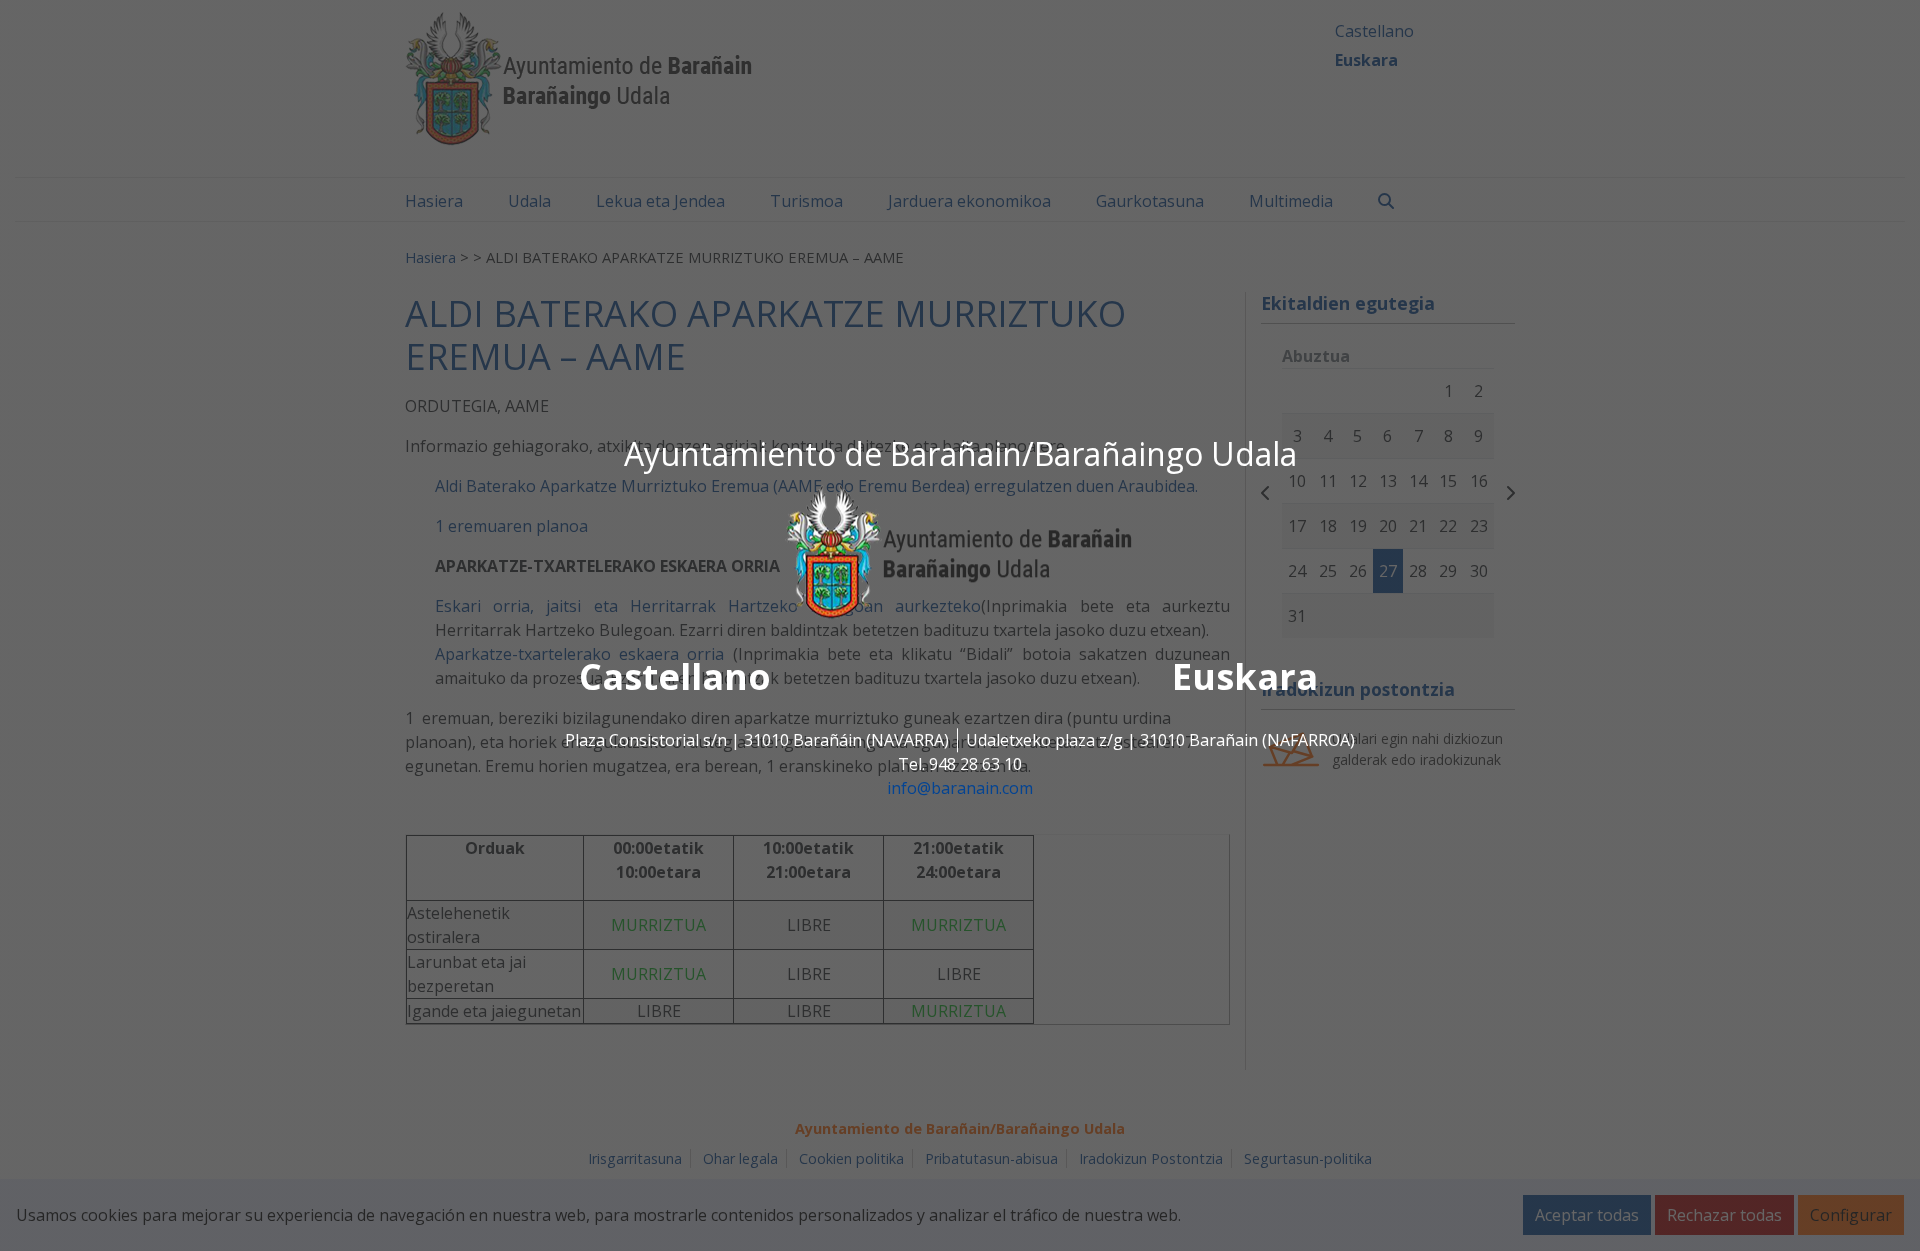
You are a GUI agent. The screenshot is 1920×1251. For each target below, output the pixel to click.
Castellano (675, 676)
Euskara (1245, 676)
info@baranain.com (960, 788)
